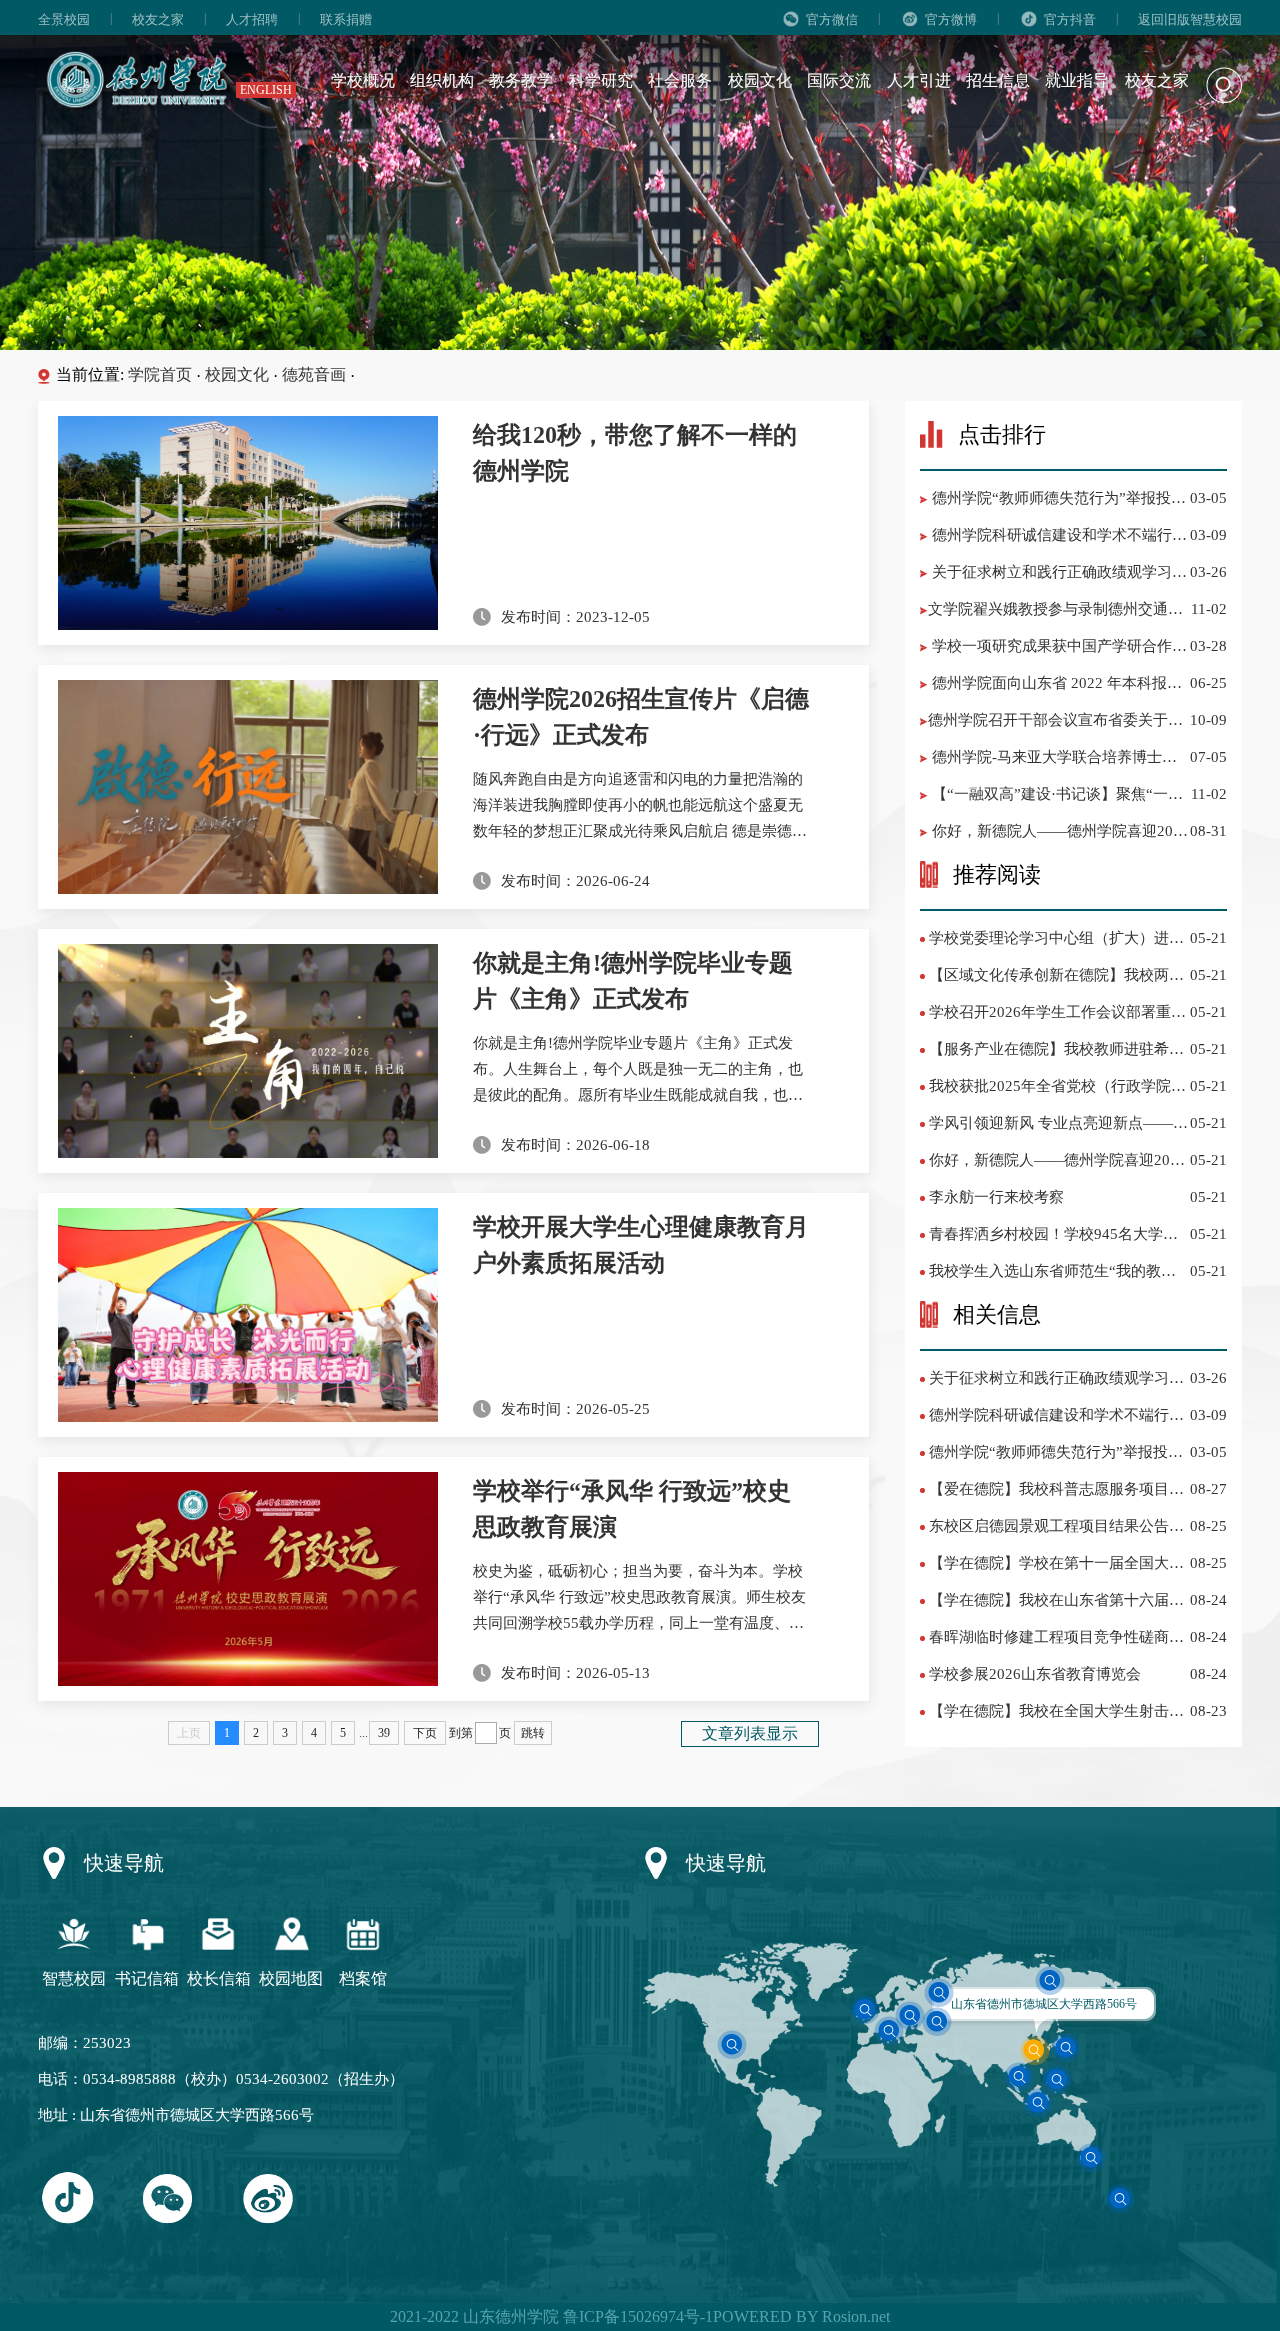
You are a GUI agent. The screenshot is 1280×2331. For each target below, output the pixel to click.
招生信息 (998, 80)
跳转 (533, 1733)
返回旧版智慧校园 (1190, 19)
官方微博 (951, 19)
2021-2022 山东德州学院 (474, 2316)
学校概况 (363, 80)
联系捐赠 (346, 19)
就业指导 (1077, 80)
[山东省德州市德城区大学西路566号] (1035, 2049)
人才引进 (919, 80)
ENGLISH (266, 90)
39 (384, 1733)
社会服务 (680, 80)
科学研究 (601, 80)
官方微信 (832, 19)
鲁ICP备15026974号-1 (636, 2316)
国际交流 (839, 80)
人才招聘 (252, 19)
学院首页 (160, 374)
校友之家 (158, 19)
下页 (425, 1733)
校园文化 (760, 80)
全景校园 (64, 19)
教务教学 (521, 80)
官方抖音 (1070, 19)
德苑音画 (314, 374)
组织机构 (442, 80)
